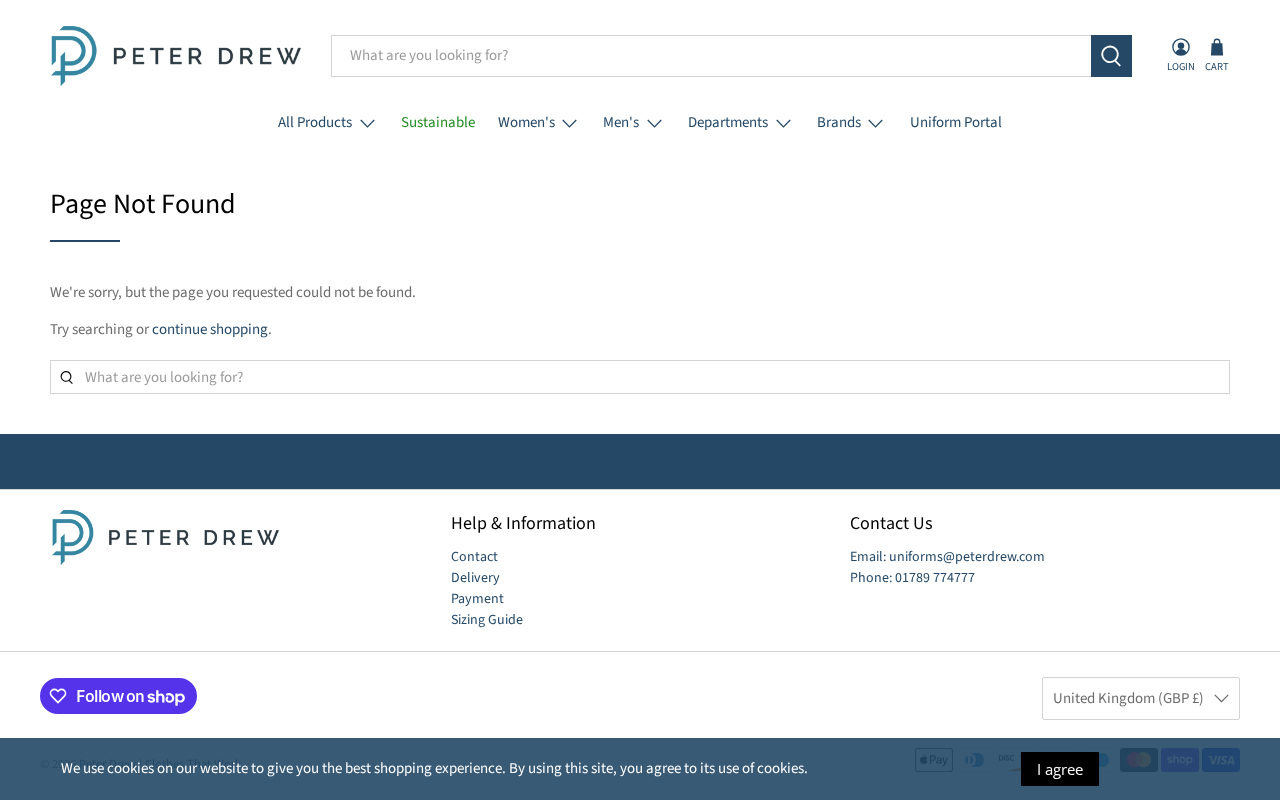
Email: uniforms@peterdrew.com (947, 557)
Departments (728, 122)
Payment (477, 599)
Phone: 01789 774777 (912, 578)
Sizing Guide (487, 620)
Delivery (475, 578)
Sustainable (438, 122)
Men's (621, 122)
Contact (474, 557)
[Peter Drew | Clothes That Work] (176, 56)
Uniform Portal (956, 122)
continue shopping (210, 329)
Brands (839, 122)
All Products (315, 122)
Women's (526, 122)
